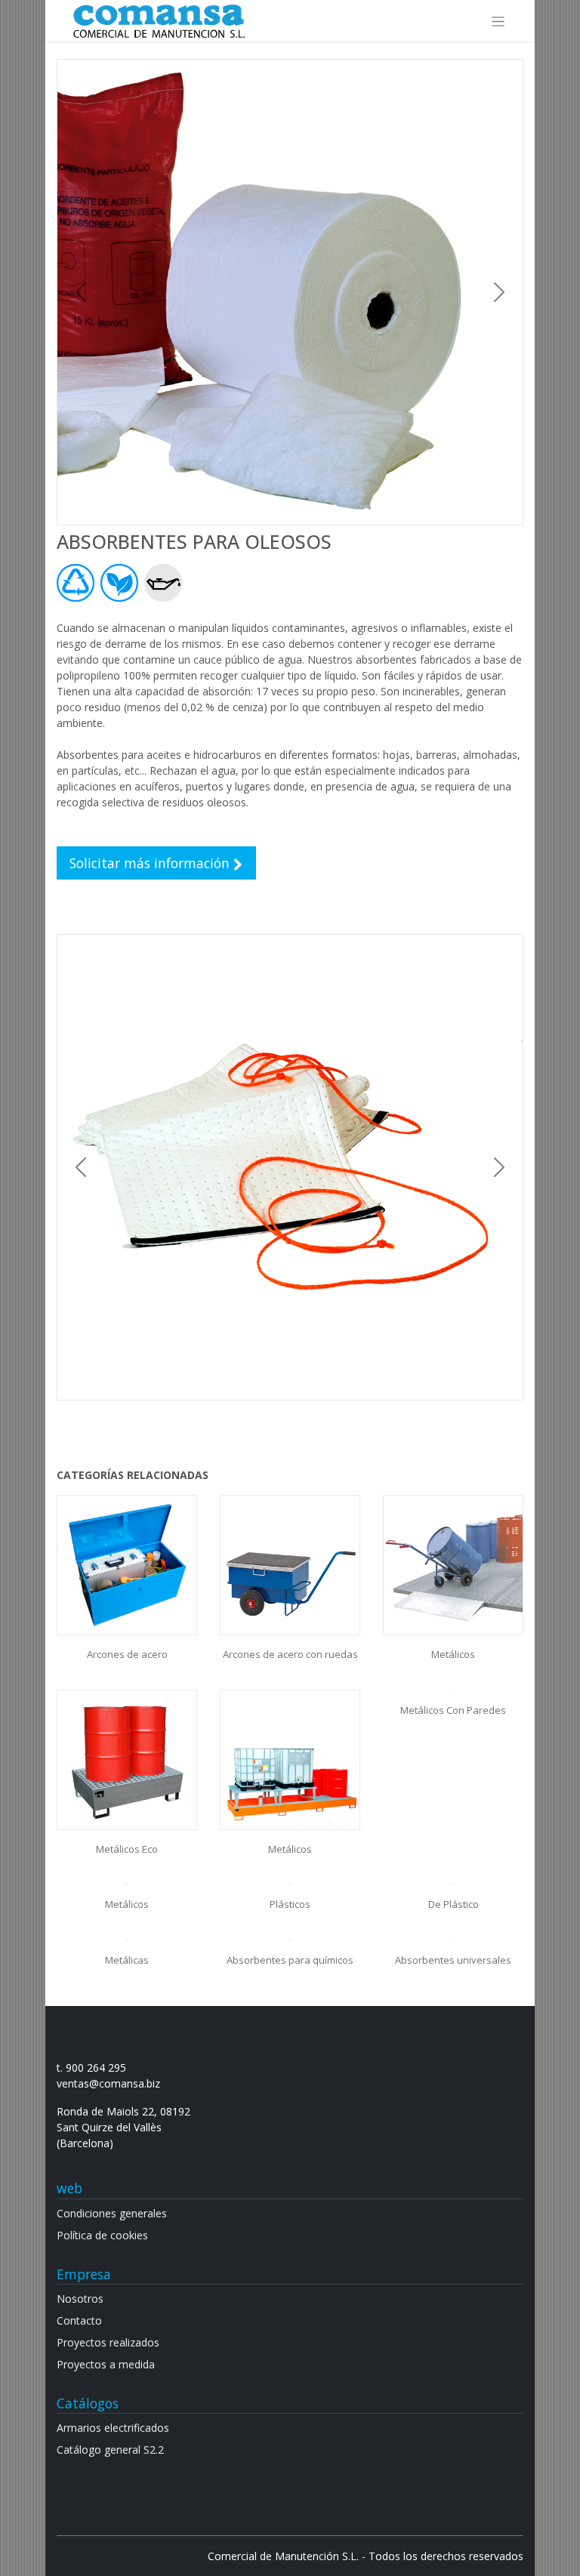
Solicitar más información (151, 863)
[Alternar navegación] (498, 21)
